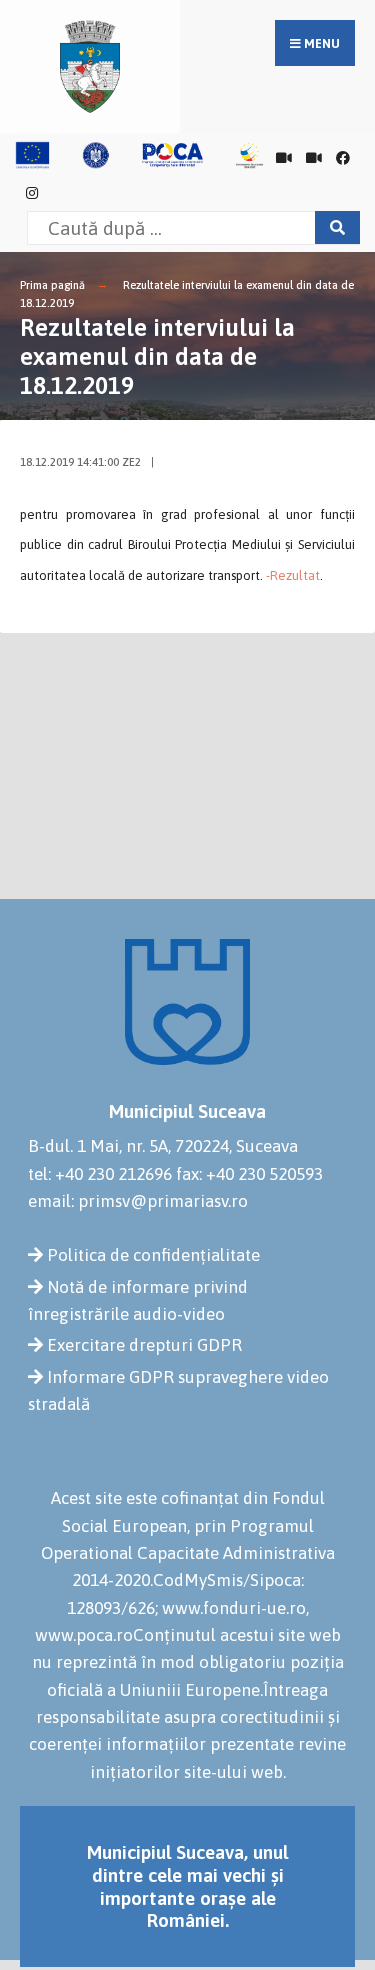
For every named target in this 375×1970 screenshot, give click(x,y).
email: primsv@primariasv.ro (138, 1201)
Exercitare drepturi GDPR (144, 1345)
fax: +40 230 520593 (249, 1174)
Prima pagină (52, 285)
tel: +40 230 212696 (100, 1174)
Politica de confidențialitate (153, 1255)
